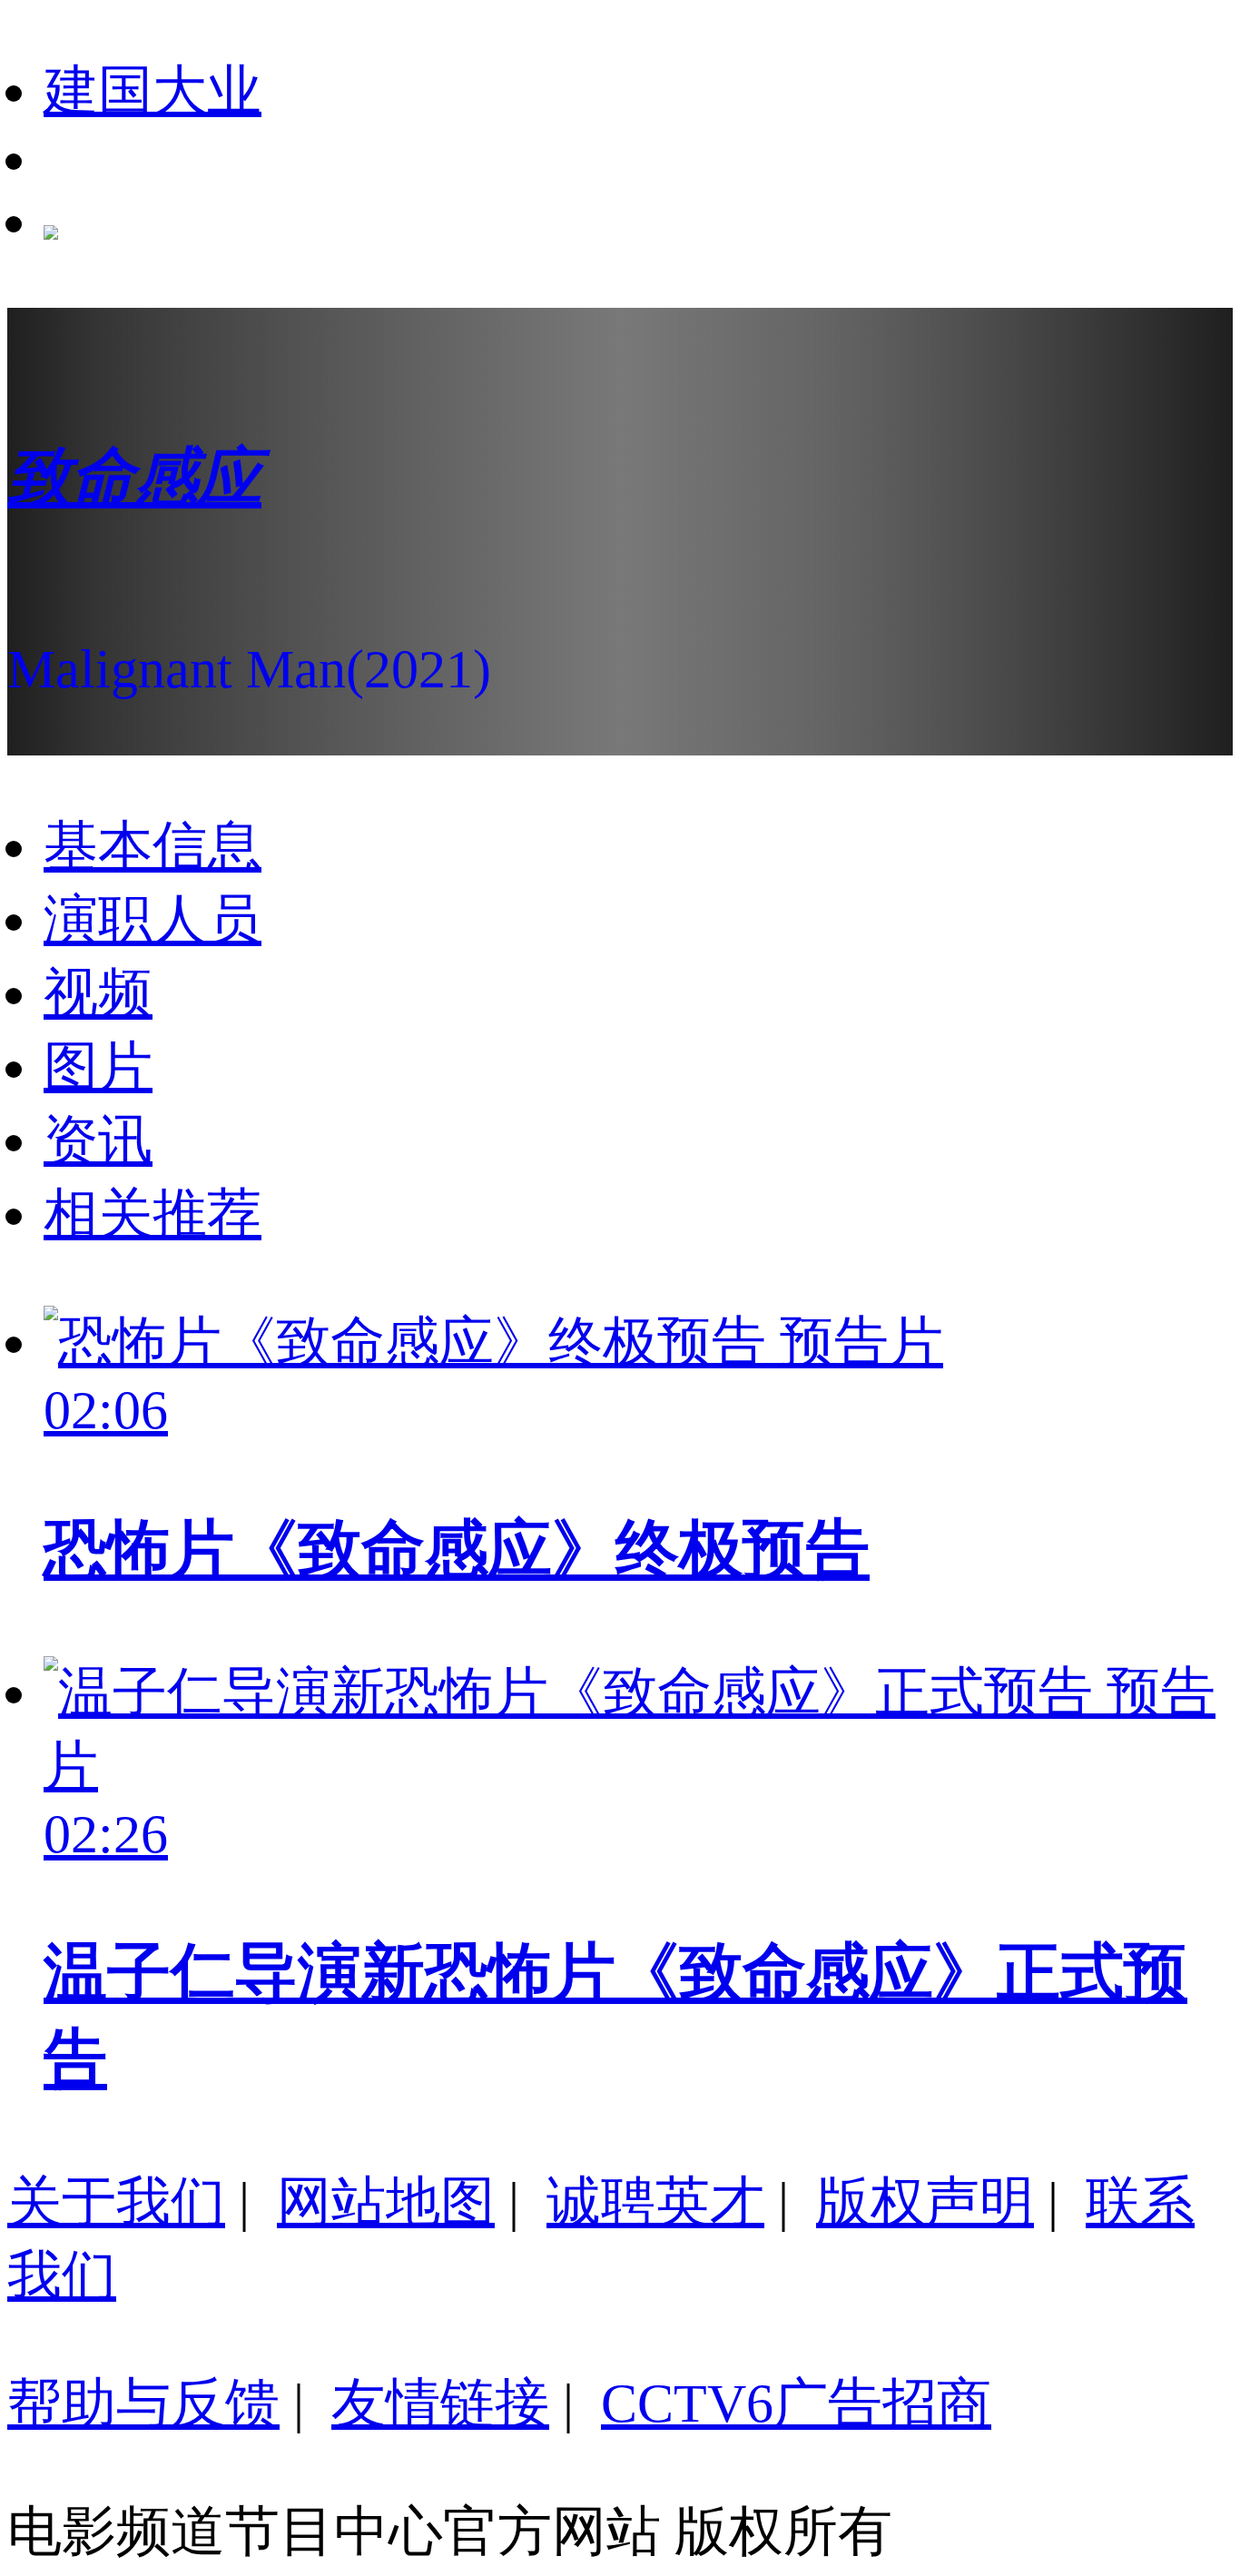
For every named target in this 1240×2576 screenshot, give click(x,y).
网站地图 (386, 2202)
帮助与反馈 (143, 2403)
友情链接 (440, 2403)
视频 (98, 993)
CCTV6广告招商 (796, 2403)
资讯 (98, 1140)
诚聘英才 (655, 2202)
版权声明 (925, 2202)
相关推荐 (153, 1214)
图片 (98, 1067)
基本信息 (153, 846)
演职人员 (153, 920)
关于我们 (116, 2202)
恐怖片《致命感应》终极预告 (457, 1549)
